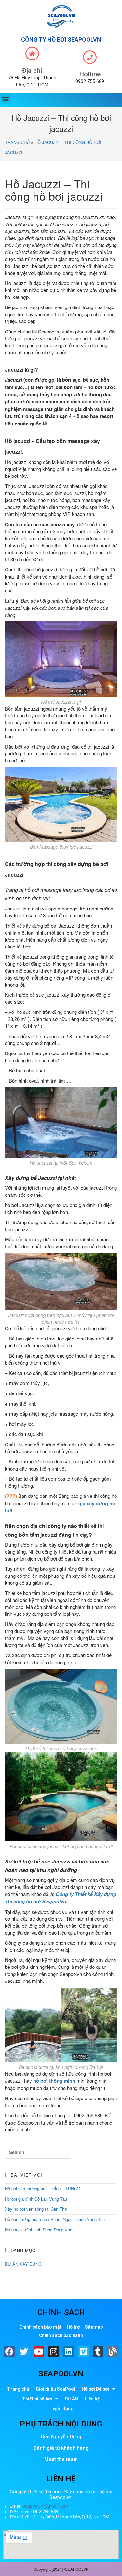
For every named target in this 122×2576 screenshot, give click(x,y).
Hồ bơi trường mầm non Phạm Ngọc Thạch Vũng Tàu (55, 2219)
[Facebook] (9, 2352)
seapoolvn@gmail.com (46, 2506)
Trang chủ (17, 142)
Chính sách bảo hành (61, 2335)
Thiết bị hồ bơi (37, 2399)
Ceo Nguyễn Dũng (61, 2437)
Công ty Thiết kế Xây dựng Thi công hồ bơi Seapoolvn (61, 1898)
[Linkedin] (69, 2352)
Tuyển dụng (61, 2409)
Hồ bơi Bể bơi (95, 2389)
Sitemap (94, 2327)
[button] (5, 99)
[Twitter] (24, 2352)
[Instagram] (54, 2352)
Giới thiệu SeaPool (55, 2389)
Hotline (90, 74)
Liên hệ (92, 2399)
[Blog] (113, 2352)
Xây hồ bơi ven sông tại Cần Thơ (36, 2209)
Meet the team (61, 2459)
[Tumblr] (98, 2352)
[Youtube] (39, 2352)
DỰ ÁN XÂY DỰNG (23, 2264)
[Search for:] (38, 2152)
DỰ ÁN (71, 2399)
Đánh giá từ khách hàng (61, 2448)
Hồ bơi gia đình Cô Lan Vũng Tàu (36, 2199)
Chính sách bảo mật (41, 2327)
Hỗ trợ (73, 2327)
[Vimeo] (83, 2352)
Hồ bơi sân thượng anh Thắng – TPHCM (43, 2188)
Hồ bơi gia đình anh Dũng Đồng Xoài (39, 2230)
